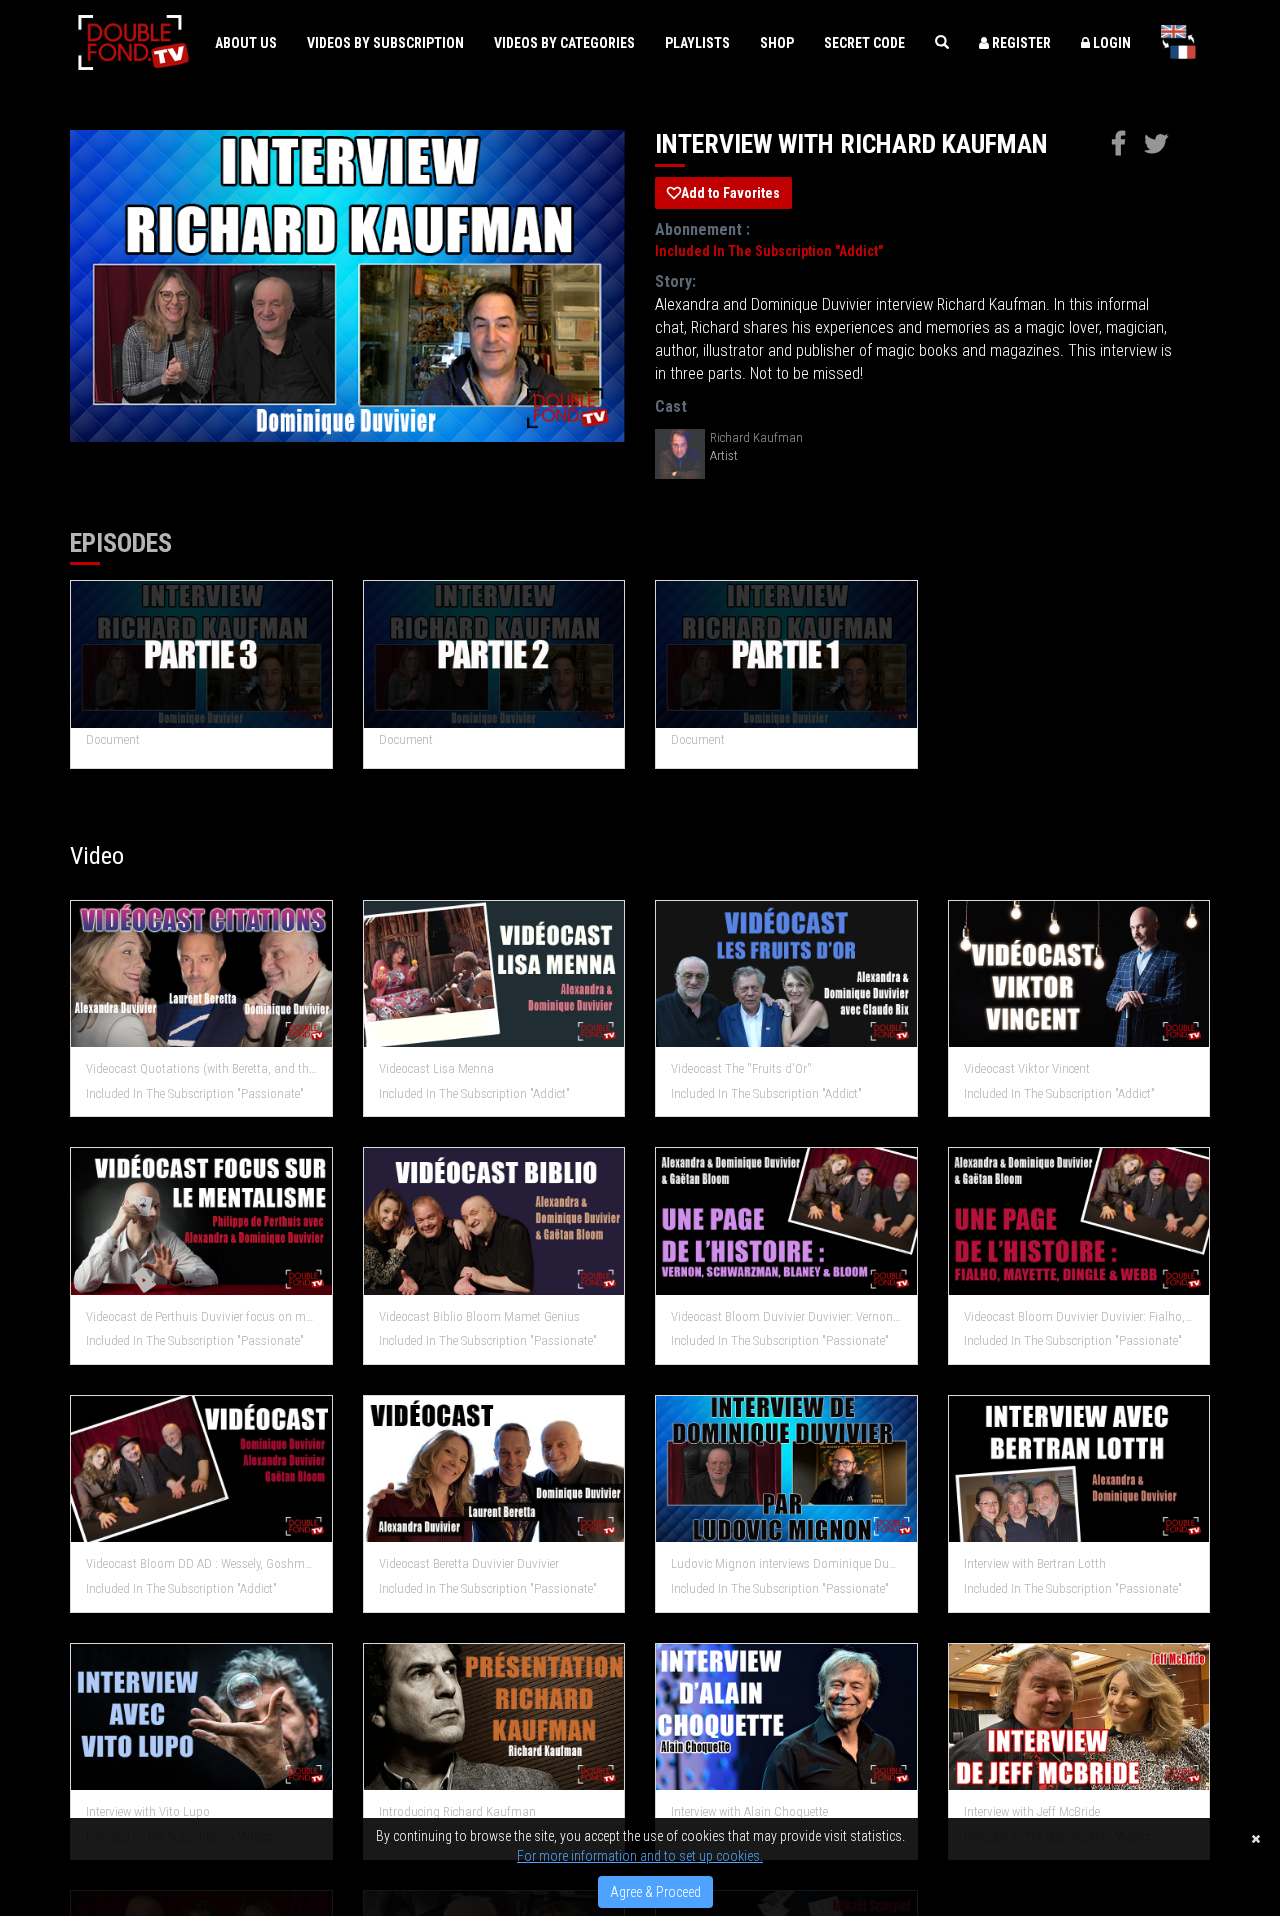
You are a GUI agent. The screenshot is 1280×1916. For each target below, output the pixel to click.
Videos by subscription (385, 43)
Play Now (202, 654)
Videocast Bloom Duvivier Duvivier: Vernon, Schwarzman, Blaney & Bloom (786, 1316)
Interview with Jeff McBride (1032, 1811)
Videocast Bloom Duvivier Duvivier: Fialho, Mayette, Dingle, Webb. (1079, 1316)
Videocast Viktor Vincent (1027, 1068)
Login (1110, 43)
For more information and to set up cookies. (640, 1856)
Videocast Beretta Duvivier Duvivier (469, 1563)
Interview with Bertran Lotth (1035, 1563)
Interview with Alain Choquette (749, 1811)
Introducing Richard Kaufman (457, 1811)
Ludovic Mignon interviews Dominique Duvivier (786, 1563)
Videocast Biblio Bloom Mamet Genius (479, 1316)
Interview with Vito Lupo (148, 1811)
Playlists (697, 43)
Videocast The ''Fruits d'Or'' (741, 1068)
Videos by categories (564, 43)
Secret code (864, 43)
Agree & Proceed (655, 1892)
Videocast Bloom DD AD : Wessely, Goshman (201, 1563)
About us (246, 43)
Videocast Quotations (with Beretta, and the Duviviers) (201, 1068)
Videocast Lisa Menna (436, 1068)
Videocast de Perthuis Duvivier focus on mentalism (201, 1316)
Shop (777, 43)
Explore (201, 974)
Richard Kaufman (756, 437)
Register (1020, 43)
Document (113, 739)
